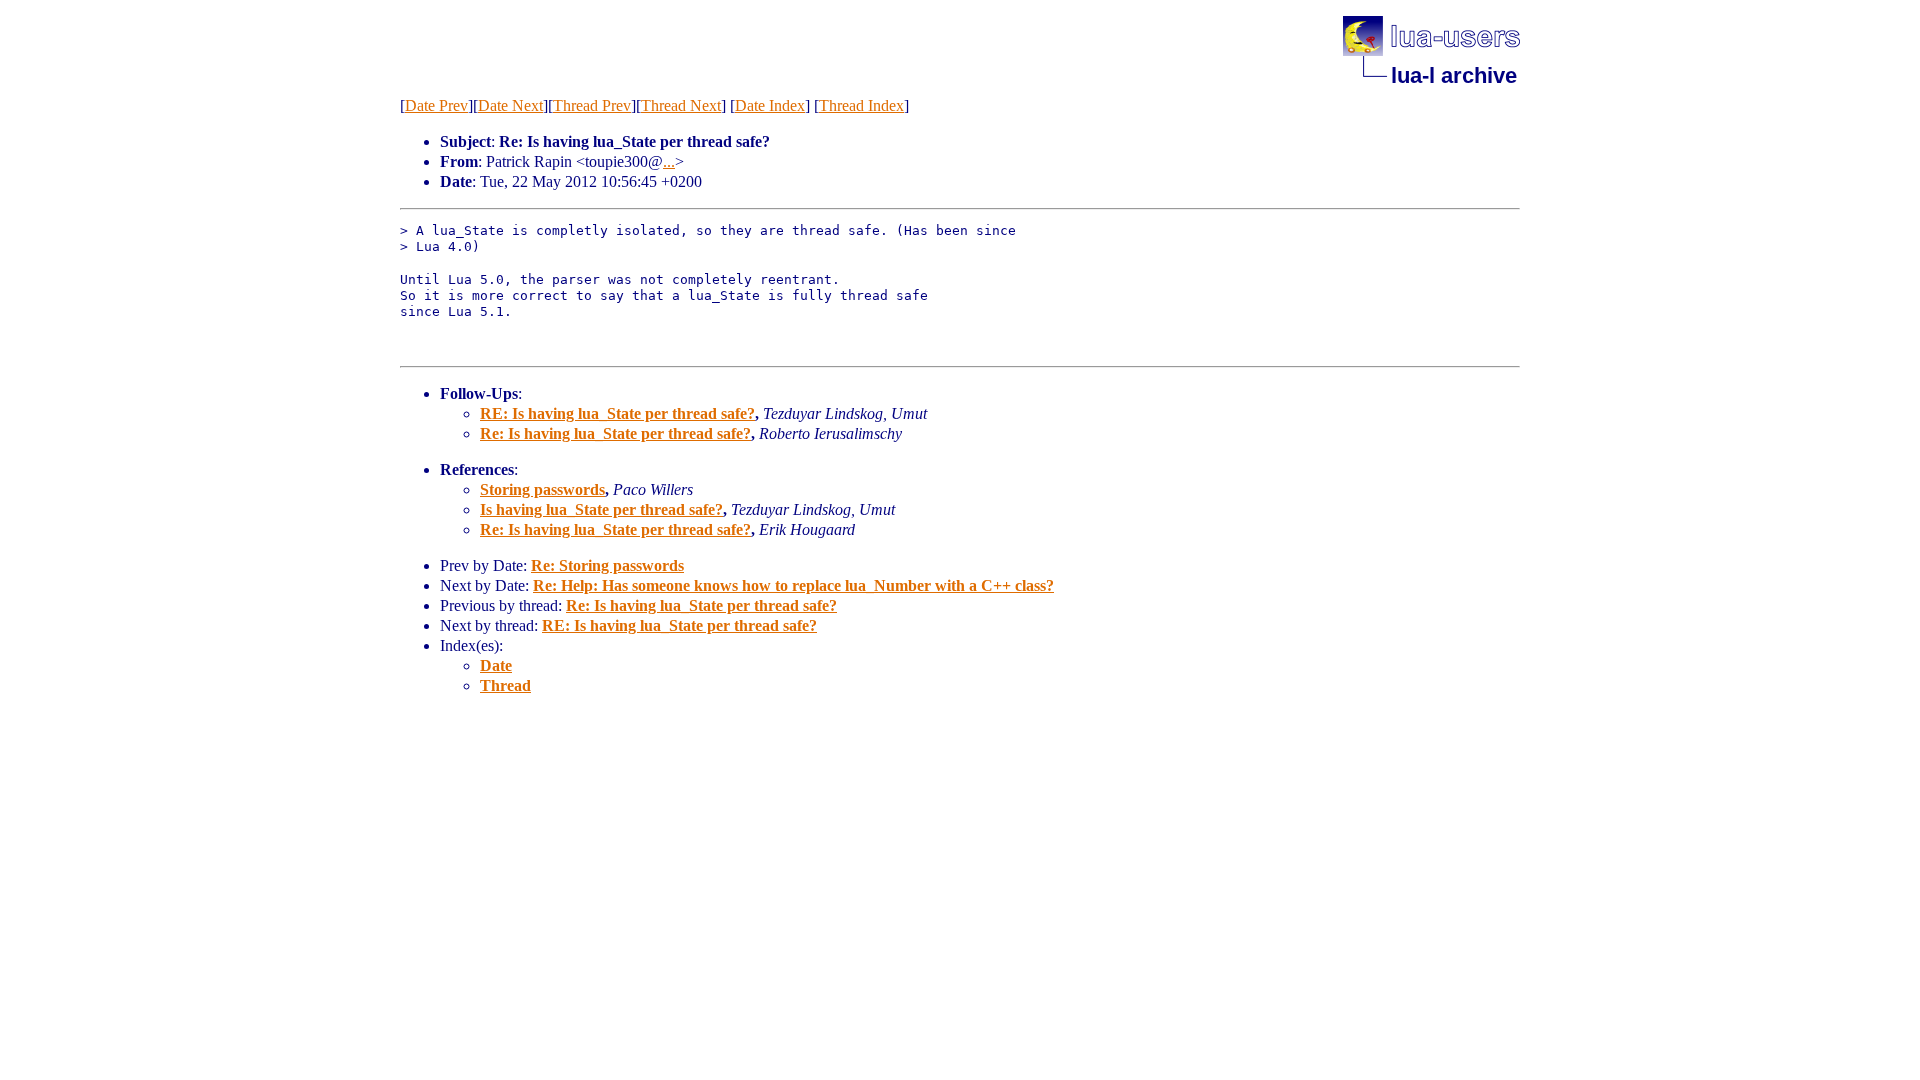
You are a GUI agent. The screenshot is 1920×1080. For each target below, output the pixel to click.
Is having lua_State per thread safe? (601, 509)
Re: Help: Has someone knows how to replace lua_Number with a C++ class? (793, 585)
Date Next (510, 105)
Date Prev (436, 105)
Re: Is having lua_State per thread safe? (615, 433)
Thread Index (861, 105)
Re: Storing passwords (607, 565)
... (669, 161)
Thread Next (681, 105)
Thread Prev (592, 105)
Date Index (770, 105)
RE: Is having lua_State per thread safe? (617, 413)
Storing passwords (542, 489)
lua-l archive (1454, 75)
